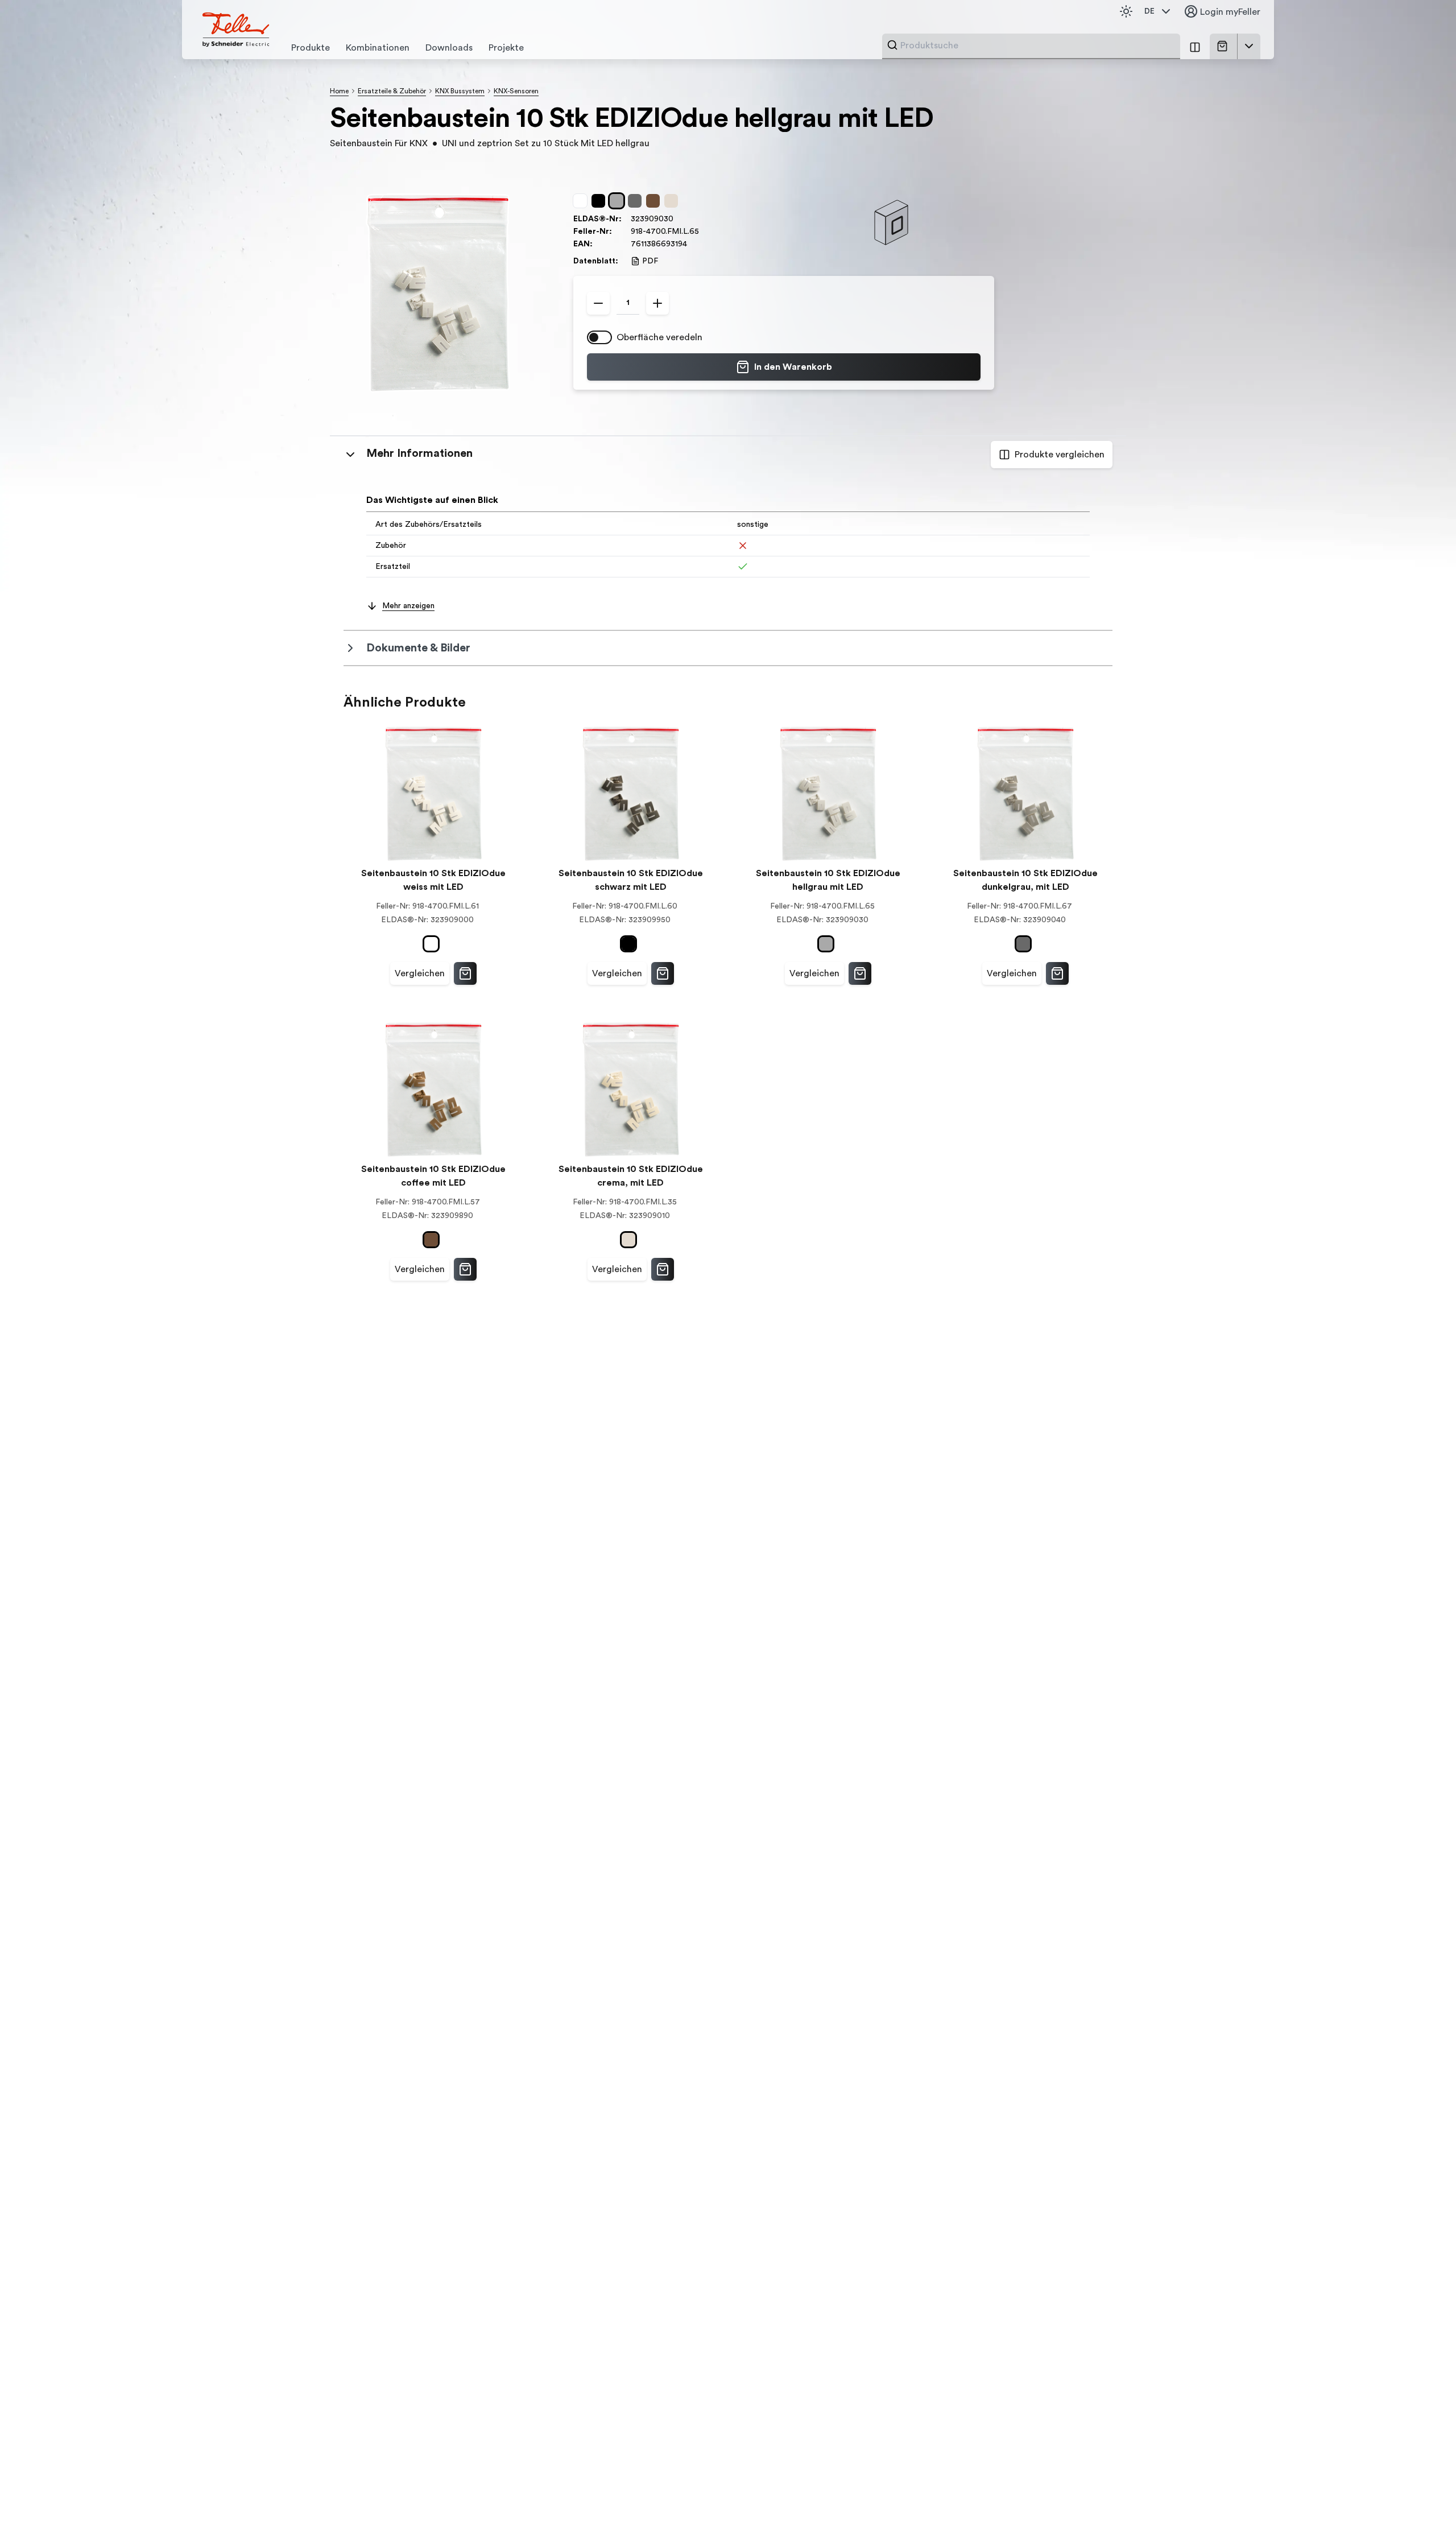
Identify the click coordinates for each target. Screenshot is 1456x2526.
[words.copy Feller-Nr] (705, 232)
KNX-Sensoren (516, 91)
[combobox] (1037, 46)
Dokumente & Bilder (418, 648)
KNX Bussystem (460, 91)
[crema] (673, 201)
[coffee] (655, 201)
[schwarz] (601, 201)
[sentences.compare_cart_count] (1195, 46)
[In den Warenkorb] (465, 973)
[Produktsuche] (892, 45)
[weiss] (582, 201)
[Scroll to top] (1423, 2494)
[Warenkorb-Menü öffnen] (1249, 46)
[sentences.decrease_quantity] (598, 303)
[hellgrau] (619, 201)
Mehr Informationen (419, 453)
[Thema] (1126, 11)
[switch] (599, 337)
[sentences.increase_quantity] (657, 303)
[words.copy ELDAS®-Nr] (679, 219)
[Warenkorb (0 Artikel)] (1225, 46)
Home (339, 91)
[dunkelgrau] (637, 201)
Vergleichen (420, 973)
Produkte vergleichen (1060, 455)
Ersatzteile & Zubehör (392, 91)
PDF (650, 261)
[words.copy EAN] (693, 244)
